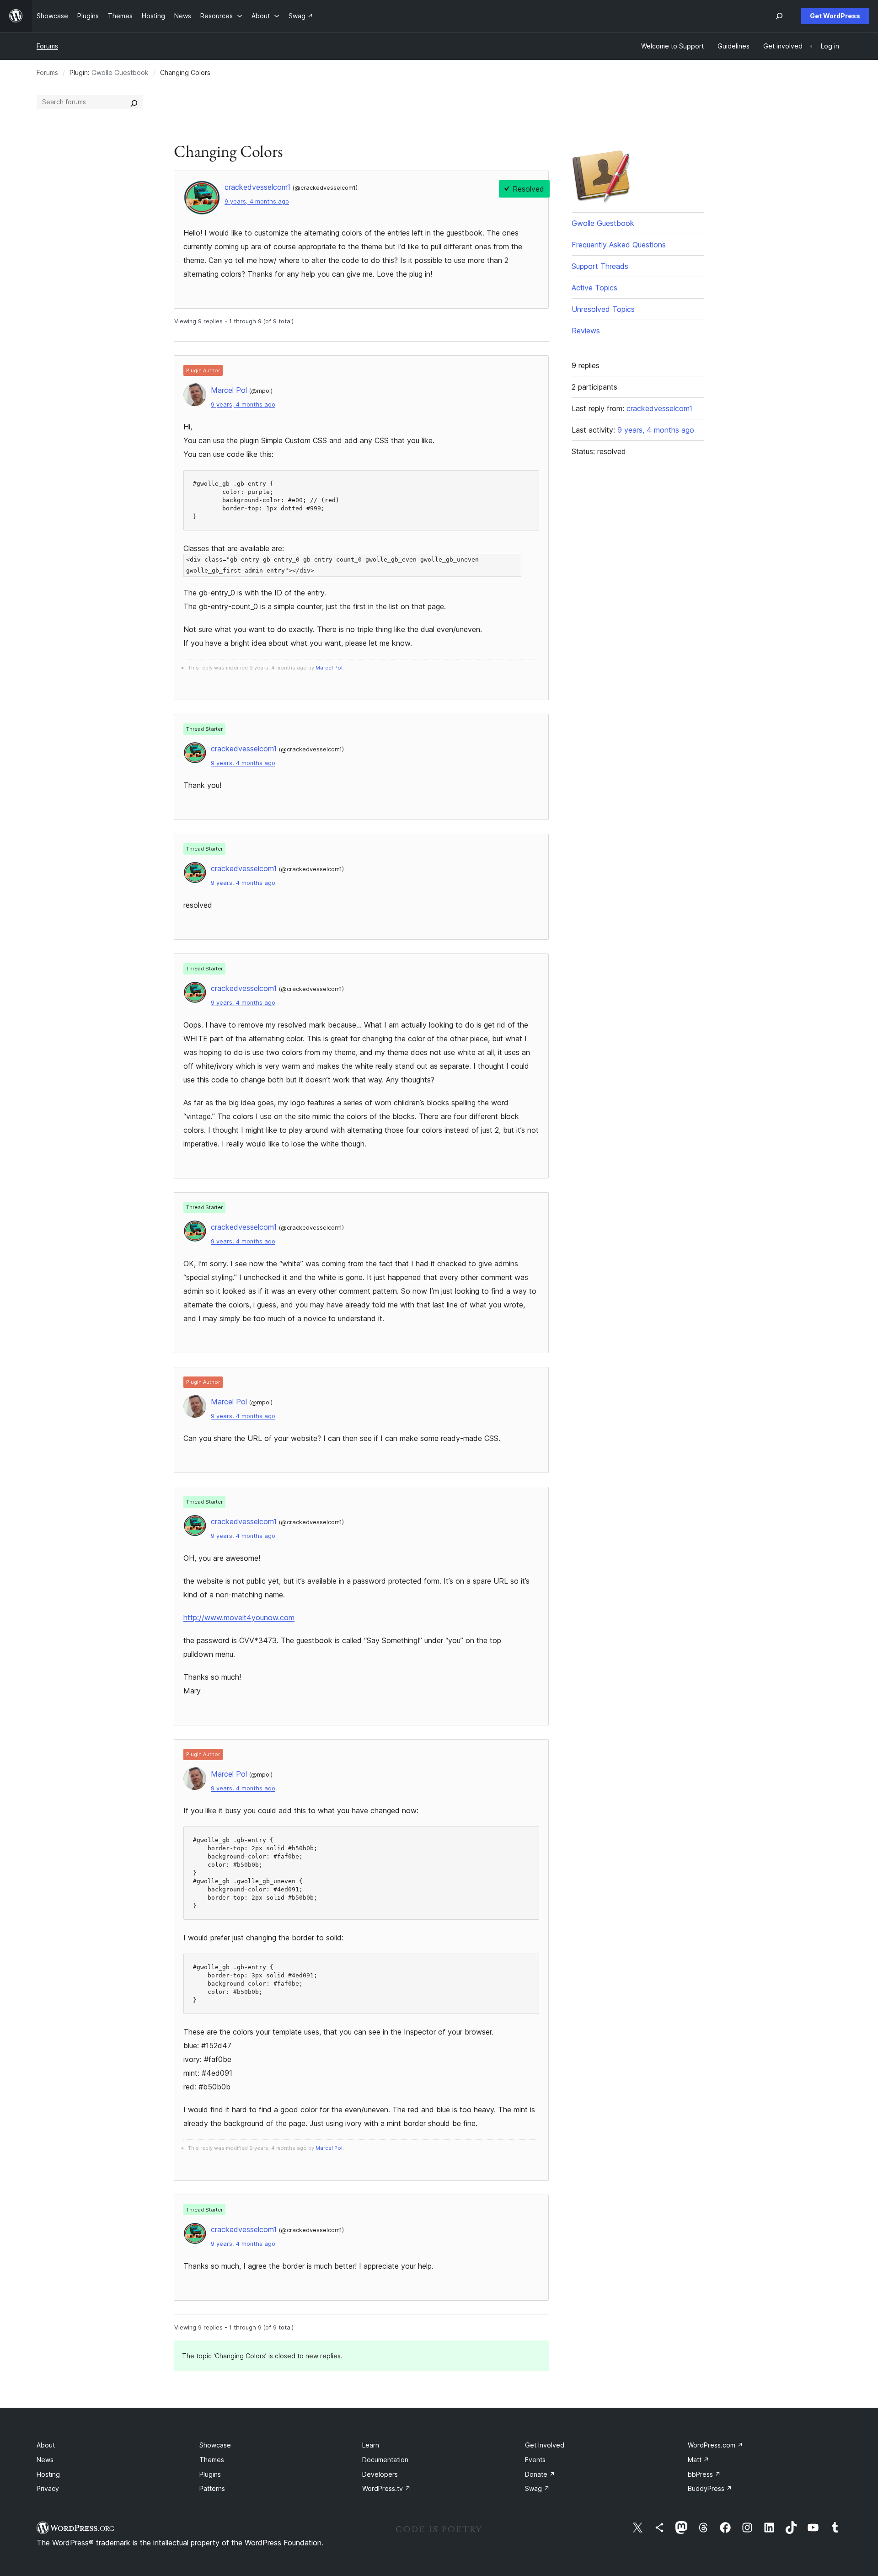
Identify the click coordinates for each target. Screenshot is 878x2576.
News (45, 2460)
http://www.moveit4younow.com (239, 1617)
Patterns (212, 2488)
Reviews (586, 331)
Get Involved (545, 2445)
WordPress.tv (386, 2488)
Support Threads (600, 266)
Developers (380, 2474)
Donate (540, 2474)
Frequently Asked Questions (619, 245)
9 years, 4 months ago (257, 201)
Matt (699, 2460)
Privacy (48, 2488)
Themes (212, 2460)
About (46, 2445)
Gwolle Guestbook (120, 72)
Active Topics (594, 288)
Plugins (210, 2474)
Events (535, 2460)
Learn (371, 2445)
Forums (47, 46)
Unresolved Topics (603, 309)
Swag (537, 2488)
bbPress (704, 2474)
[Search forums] (134, 102)
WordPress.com (715, 2445)
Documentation (385, 2460)
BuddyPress (710, 2488)
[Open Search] (779, 16)
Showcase (215, 2445)
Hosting (48, 2474)
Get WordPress (835, 16)
